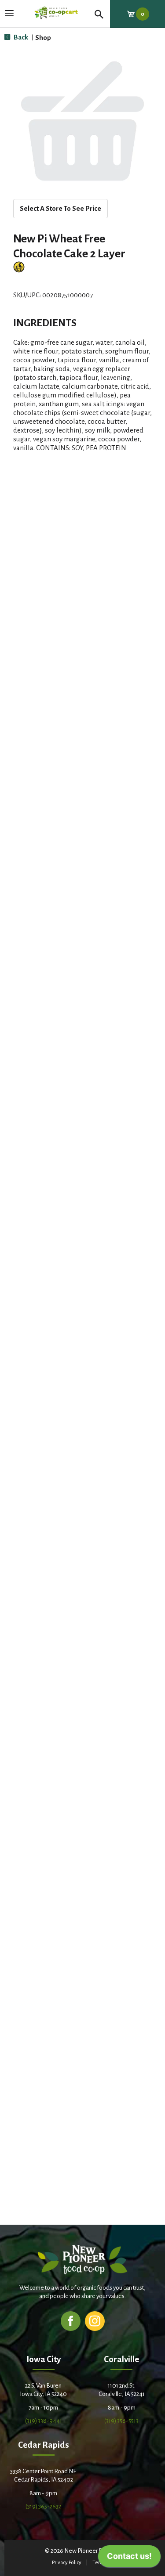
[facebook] (71, 2321)
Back (20, 37)
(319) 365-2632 (43, 2506)
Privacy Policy (67, 2563)
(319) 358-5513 (121, 2421)
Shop (43, 38)
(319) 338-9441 (44, 2421)
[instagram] (95, 2321)
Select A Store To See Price (60, 208)
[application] (129, 2558)
